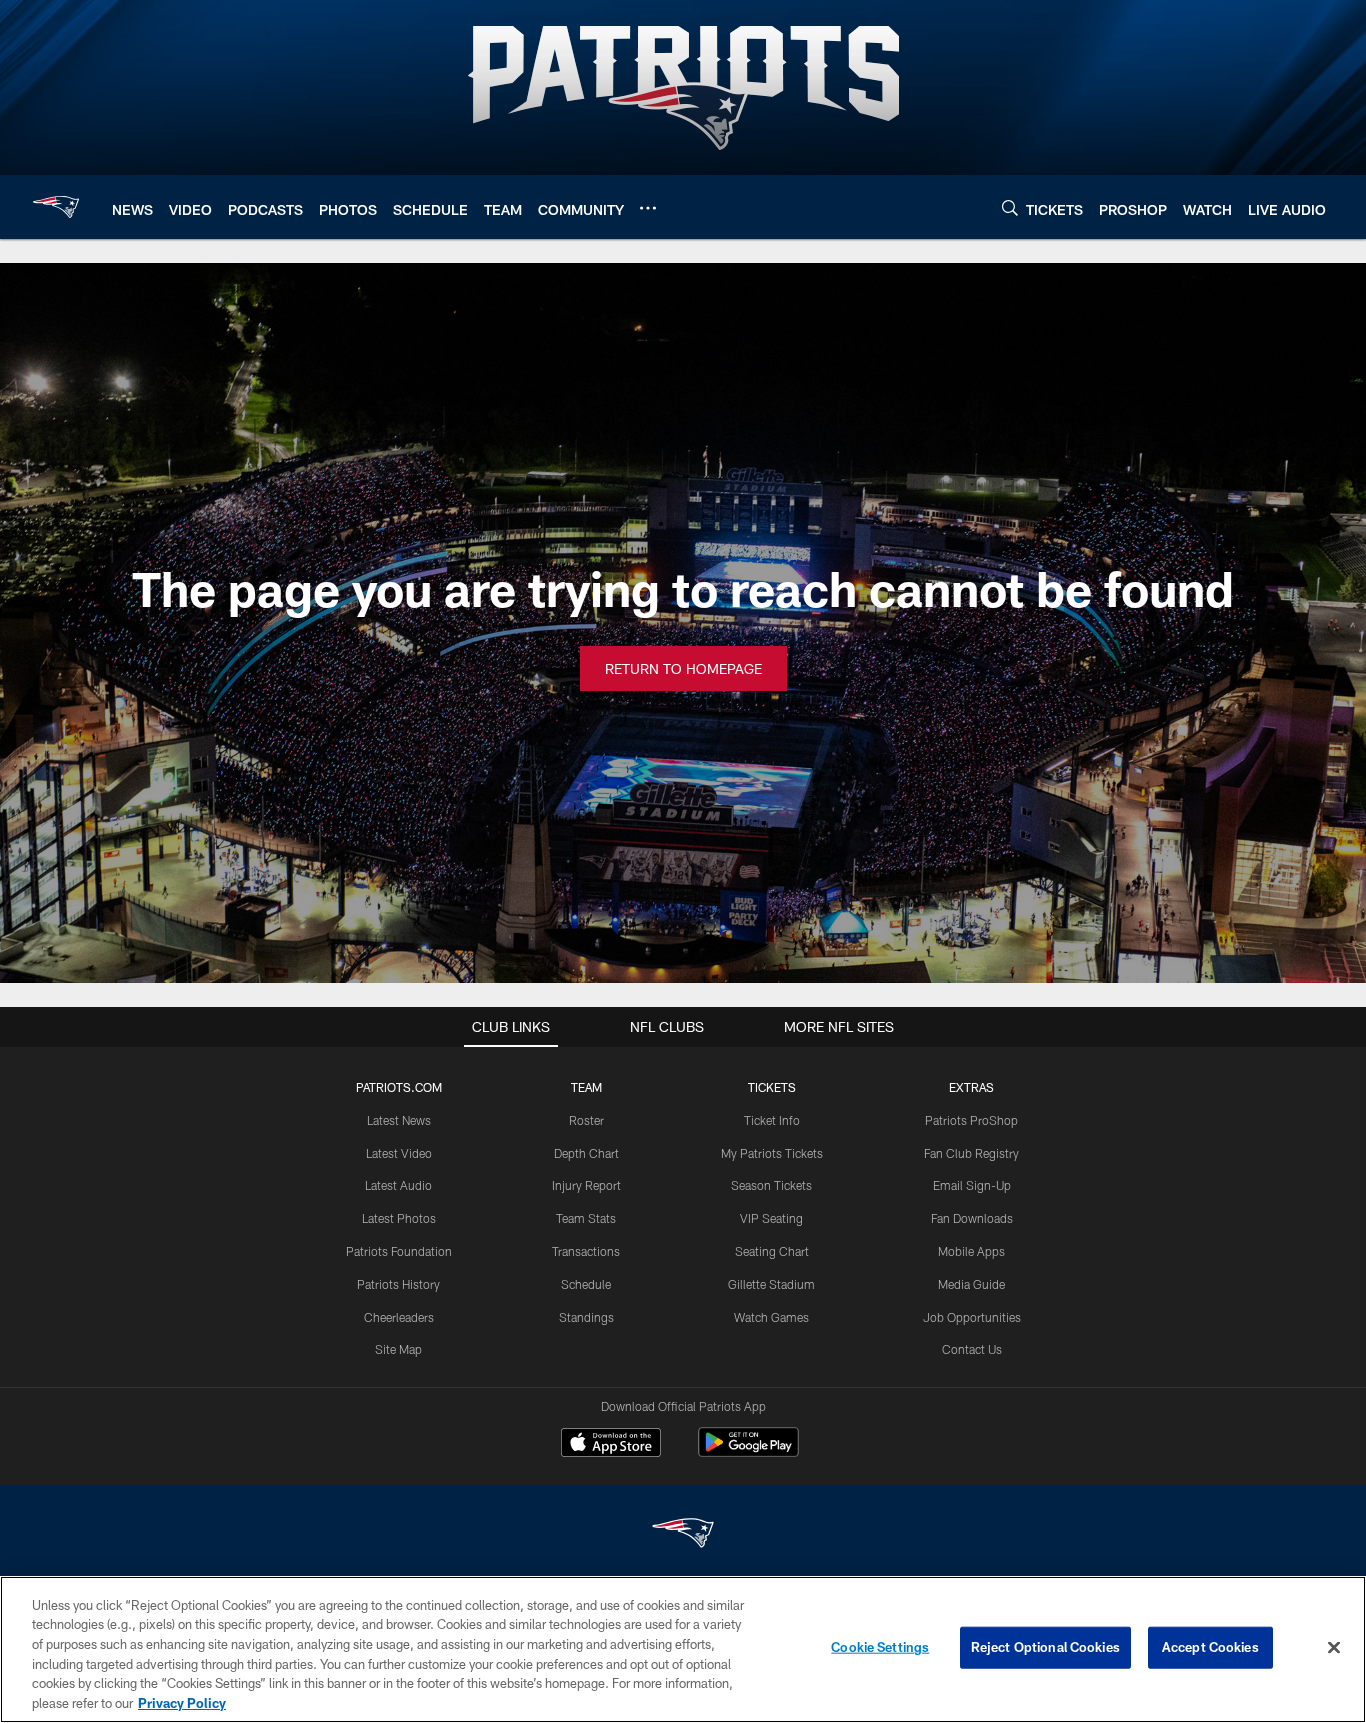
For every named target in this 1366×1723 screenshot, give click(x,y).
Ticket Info (772, 1120)
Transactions (586, 1251)
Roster (586, 1120)
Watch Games (771, 1317)
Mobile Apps (971, 1251)
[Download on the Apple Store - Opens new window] (611, 1445)
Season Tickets (771, 1185)
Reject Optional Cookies (1045, 1647)
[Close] (1334, 1648)
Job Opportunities (972, 1317)
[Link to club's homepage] (56, 207)
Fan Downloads (972, 1218)
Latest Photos (399, 1218)
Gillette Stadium (771, 1284)
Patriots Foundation (399, 1251)
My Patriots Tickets (772, 1153)
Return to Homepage (683, 668)
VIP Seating (771, 1218)
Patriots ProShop (971, 1120)
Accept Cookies (1210, 1647)
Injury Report (586, 1185)
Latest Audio (398, 1185)
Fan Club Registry (971, 1153)
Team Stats (586, 1218)
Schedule (586, 1284)
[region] (683, 1649)
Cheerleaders (399, 1317)
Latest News (399, 1120)
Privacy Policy (182, 1702)
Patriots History (398, 1284)
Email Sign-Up (972, 1185)
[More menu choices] (648, 208)
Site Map (398, 1349)
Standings (586, 1317)
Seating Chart (772, 1251)
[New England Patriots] (683, 1535)
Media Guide (971, 1284)
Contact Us (972, 1349)
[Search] (1010, 207)
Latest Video (399, 1153)
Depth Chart (586, 1153)
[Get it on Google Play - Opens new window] (748, 1452)
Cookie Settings (880, 1647)
